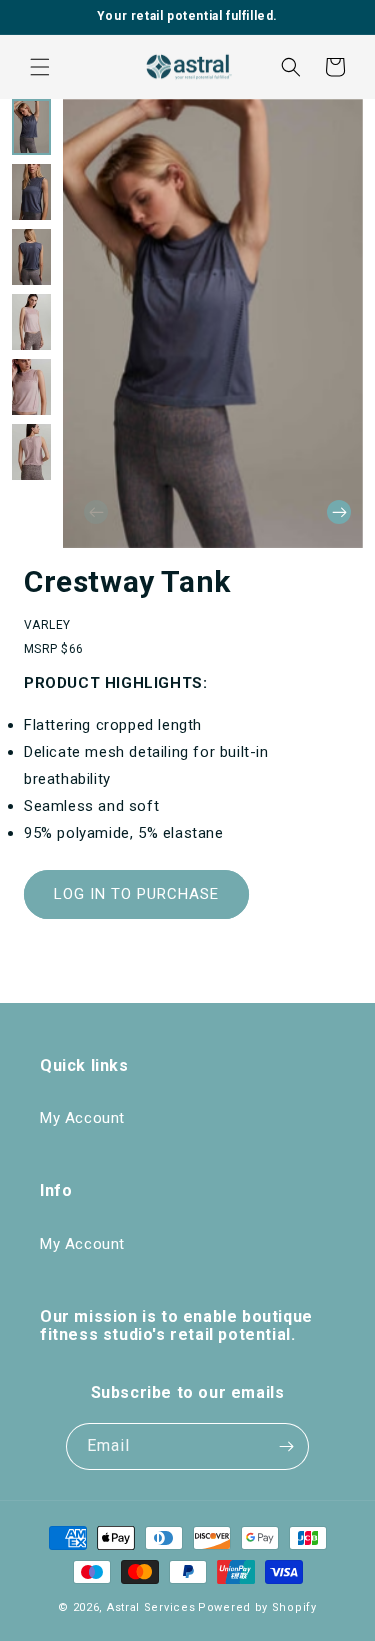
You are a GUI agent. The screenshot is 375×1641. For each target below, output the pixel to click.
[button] (40, 67)
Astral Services (151, 1607)
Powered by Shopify (257, 1607)
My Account (82, 1118)
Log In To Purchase (136, 894)
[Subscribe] (286, 1446)
